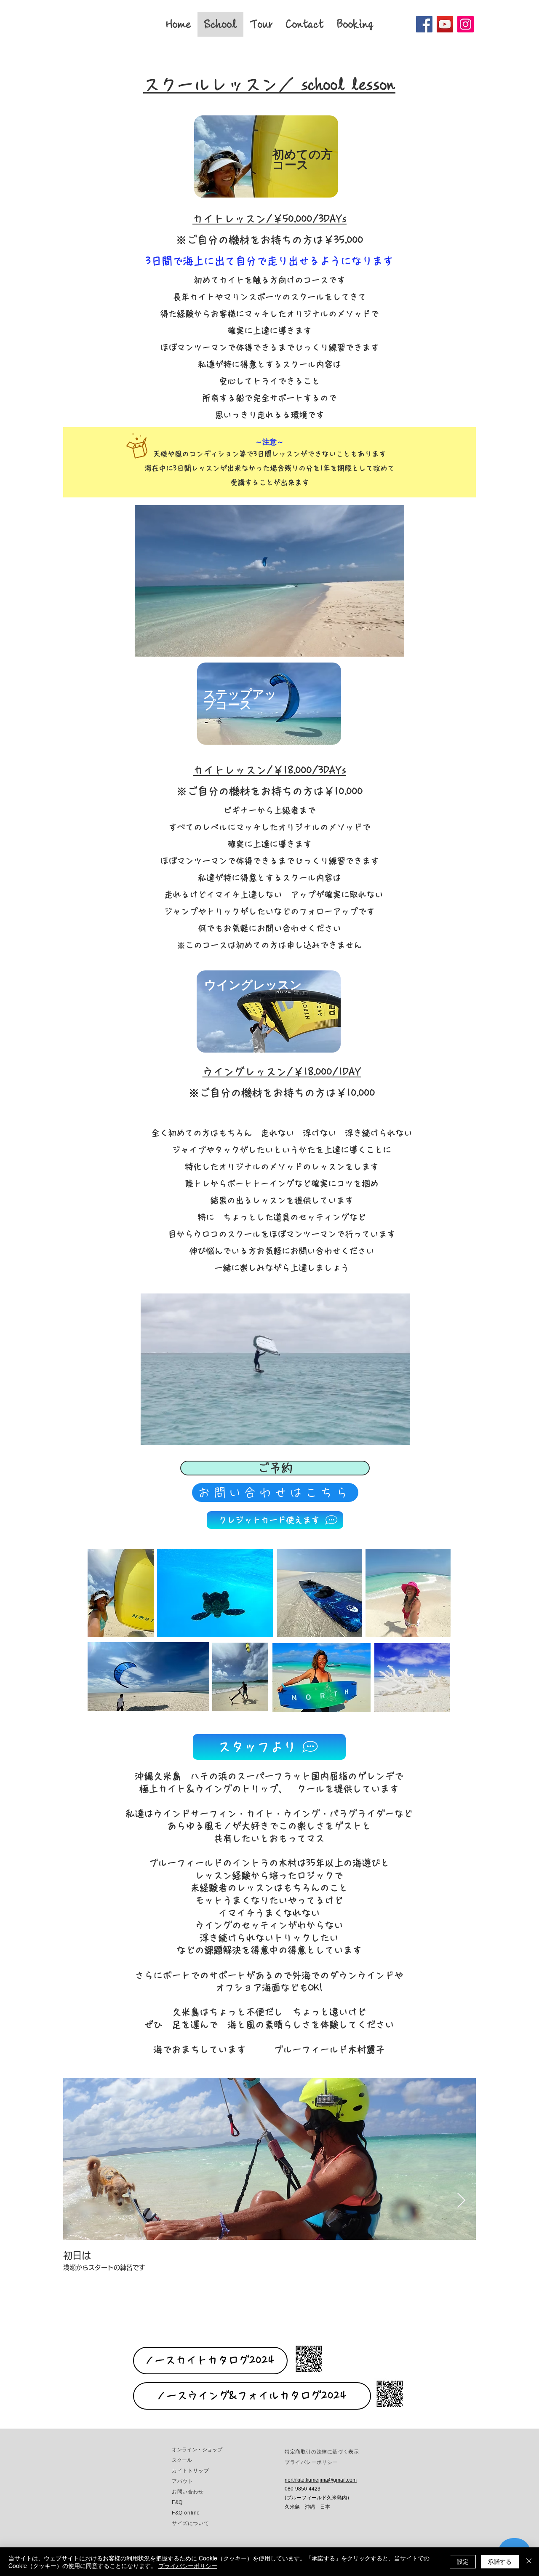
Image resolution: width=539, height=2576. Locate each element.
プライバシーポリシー (188, 2565)
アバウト (182, 2481)
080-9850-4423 (303, 2489)
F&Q (177, 2502)
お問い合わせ (188, 2492)
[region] (267, 160)
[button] (394, 647)
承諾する (500, 2561)
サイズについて (190, 2523)
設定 (463, 2561)
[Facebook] (424, 24)
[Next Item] (461, 2201)
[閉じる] (529, 2562)
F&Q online (186, 2513)
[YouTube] (445, 24)
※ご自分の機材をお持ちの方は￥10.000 (282, 1093)
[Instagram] (466, 24)
